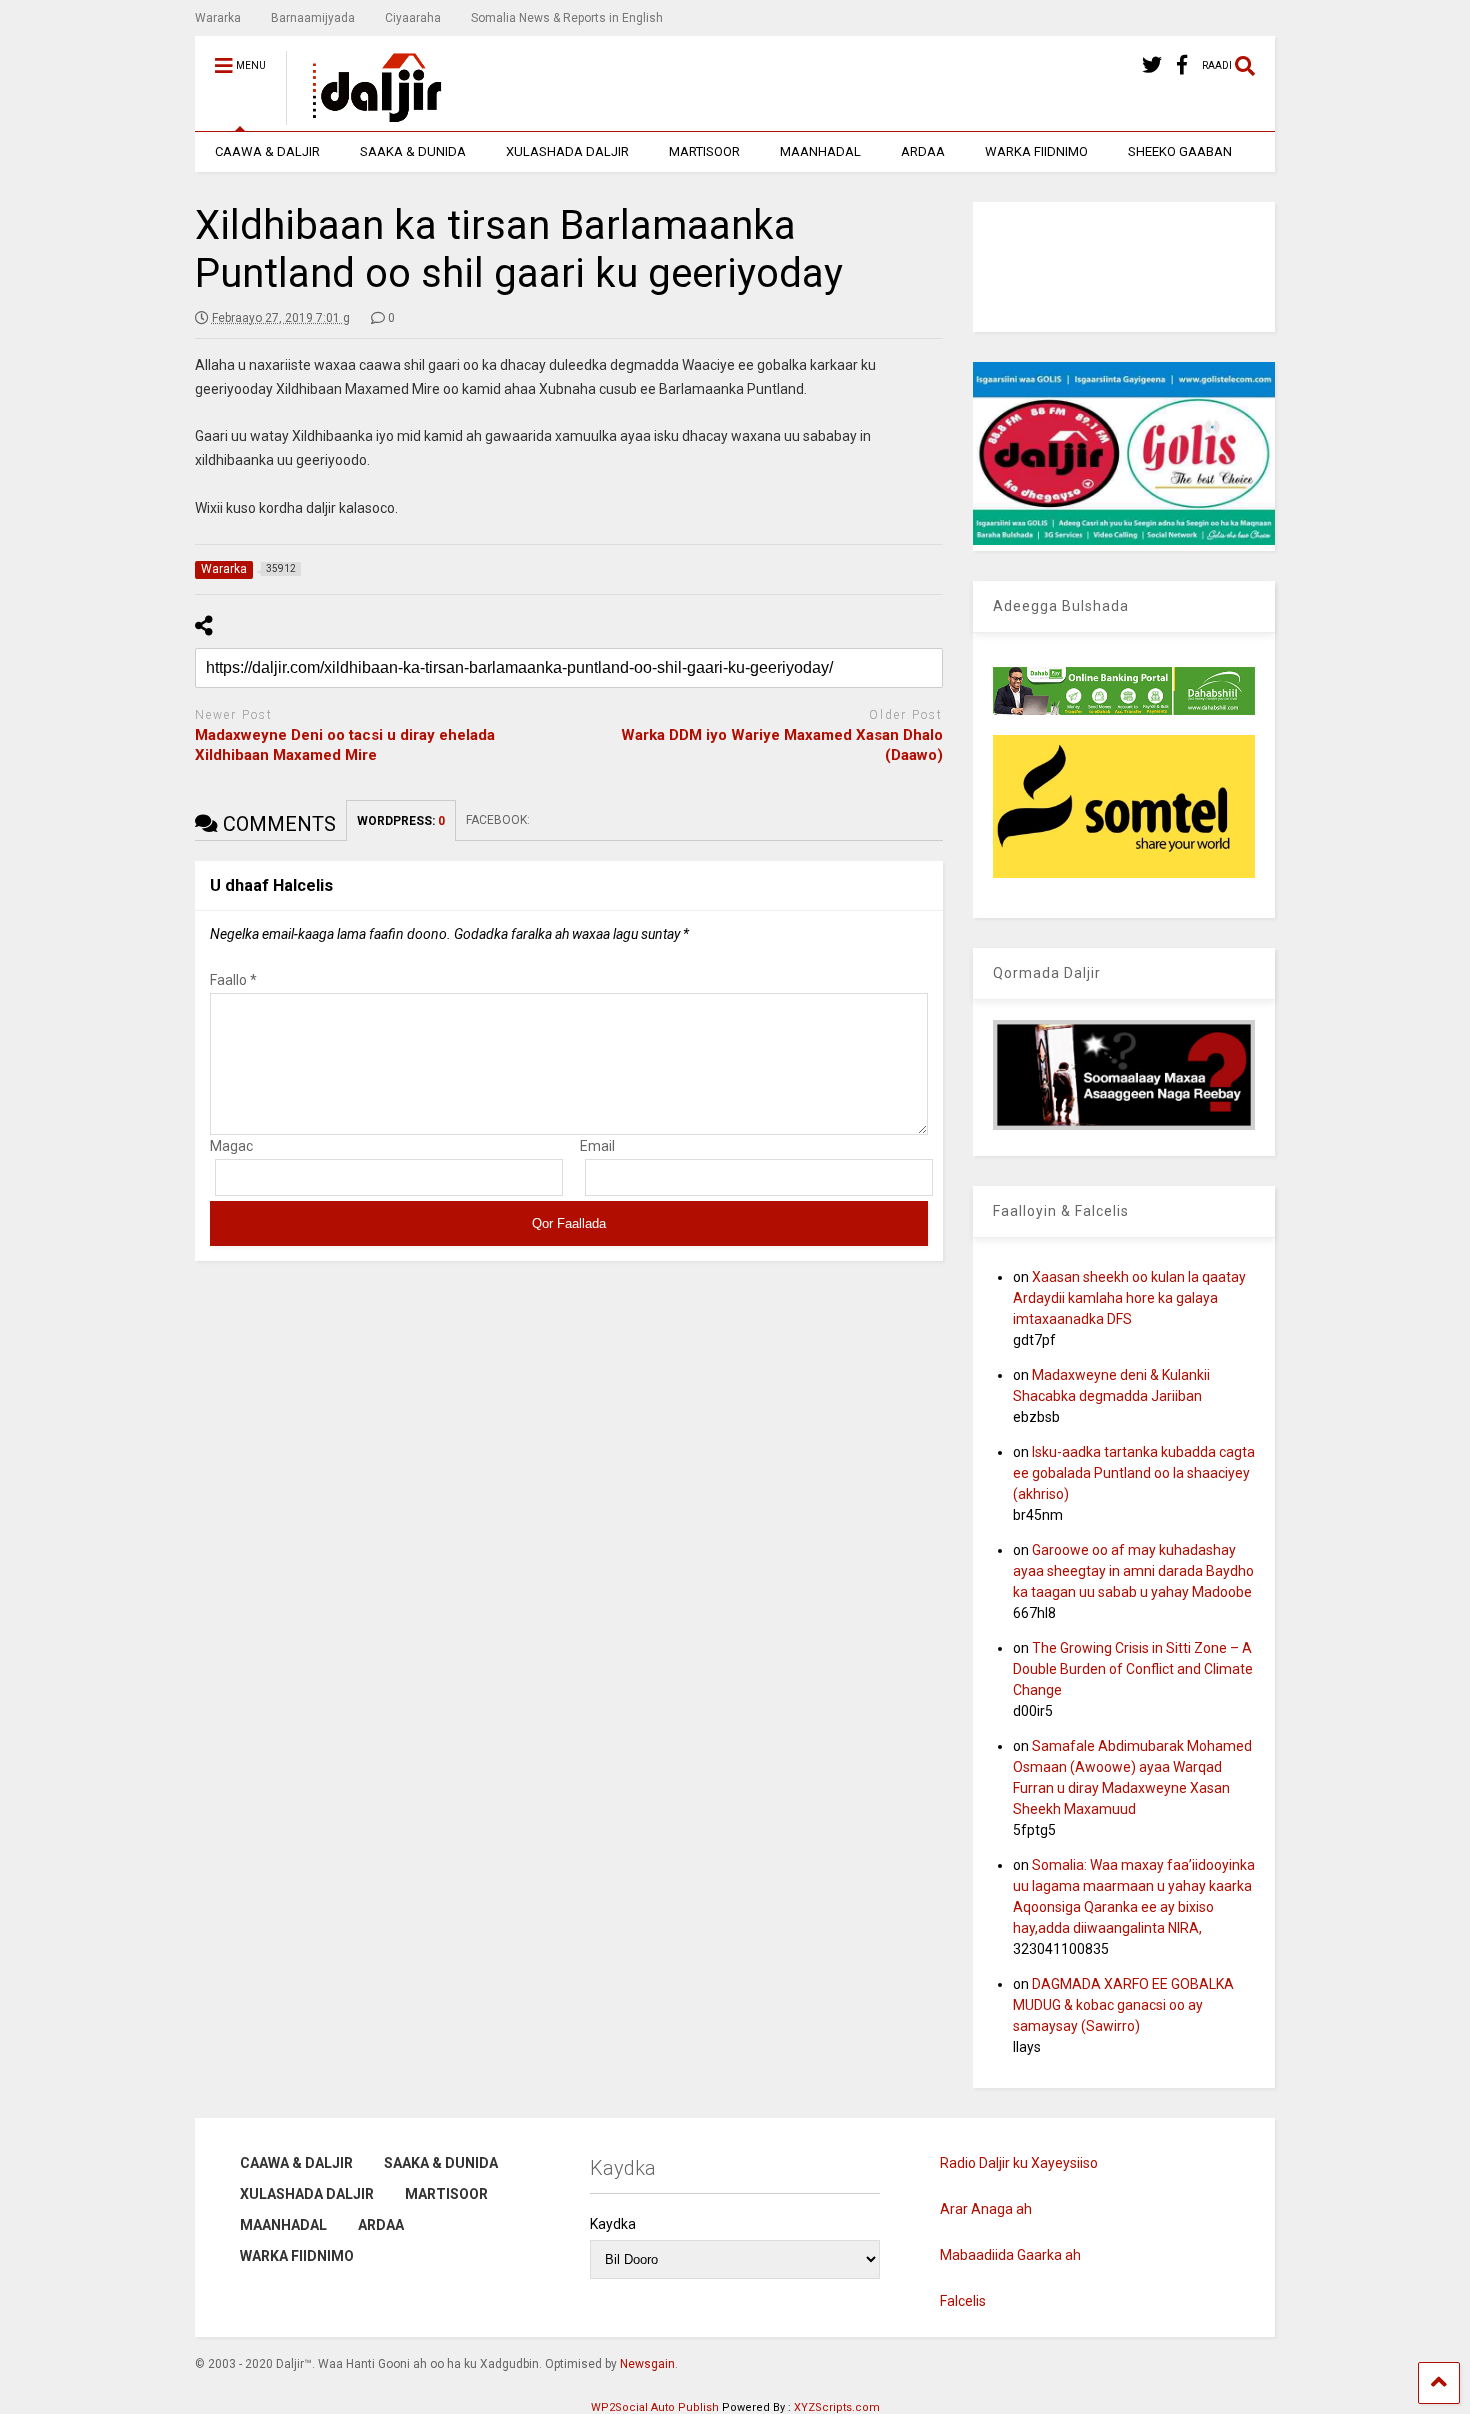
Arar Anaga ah (986, 2209)
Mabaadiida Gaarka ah (1010, 2255)
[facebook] (1182, 65)
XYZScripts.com (837, 2407)
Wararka (218, 18)
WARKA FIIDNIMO (1036, 151)
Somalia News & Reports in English (567, 18)
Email (597, 1146)
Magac (231, 1146)
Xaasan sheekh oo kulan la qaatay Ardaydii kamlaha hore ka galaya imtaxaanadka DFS (1129, 1298)
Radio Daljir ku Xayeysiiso (1019, 2163)
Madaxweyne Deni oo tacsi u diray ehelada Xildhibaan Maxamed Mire (345, 745)
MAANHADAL (820, 151)
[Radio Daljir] (366, 116)
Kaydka (613, 2224)
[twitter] (1152, 65)
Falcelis (963, 2301)
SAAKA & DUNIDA (413, 151)
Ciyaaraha (413, 18)
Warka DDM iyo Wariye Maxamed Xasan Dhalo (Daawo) (782, 745)
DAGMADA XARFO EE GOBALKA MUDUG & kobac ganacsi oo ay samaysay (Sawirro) (1123, 2005)
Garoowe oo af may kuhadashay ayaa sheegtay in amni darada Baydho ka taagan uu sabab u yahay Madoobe (1133, 1571)
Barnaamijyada (313, 18)
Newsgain (647, 2364)
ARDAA (923, 151)
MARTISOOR (704, 151)
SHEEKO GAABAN (1180, 151)
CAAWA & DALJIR (267, 151)
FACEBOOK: (499, 820)
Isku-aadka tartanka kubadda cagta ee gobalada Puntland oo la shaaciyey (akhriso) (1134, 1473)
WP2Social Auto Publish (655, 2407)
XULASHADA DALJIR (567, 151)
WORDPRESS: (401, 821)
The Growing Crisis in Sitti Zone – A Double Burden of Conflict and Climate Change (1133, 1669)
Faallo (233, 980)
